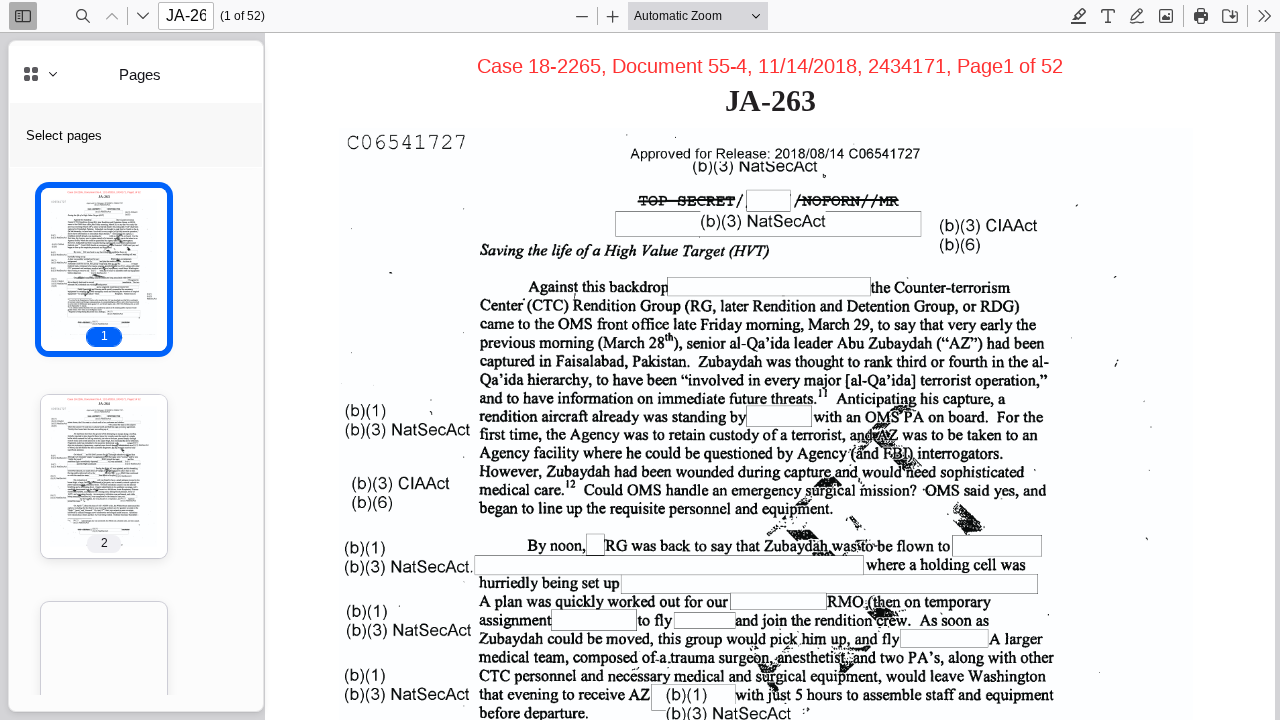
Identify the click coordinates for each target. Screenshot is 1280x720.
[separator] (269, 376)
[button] (104, 269)
